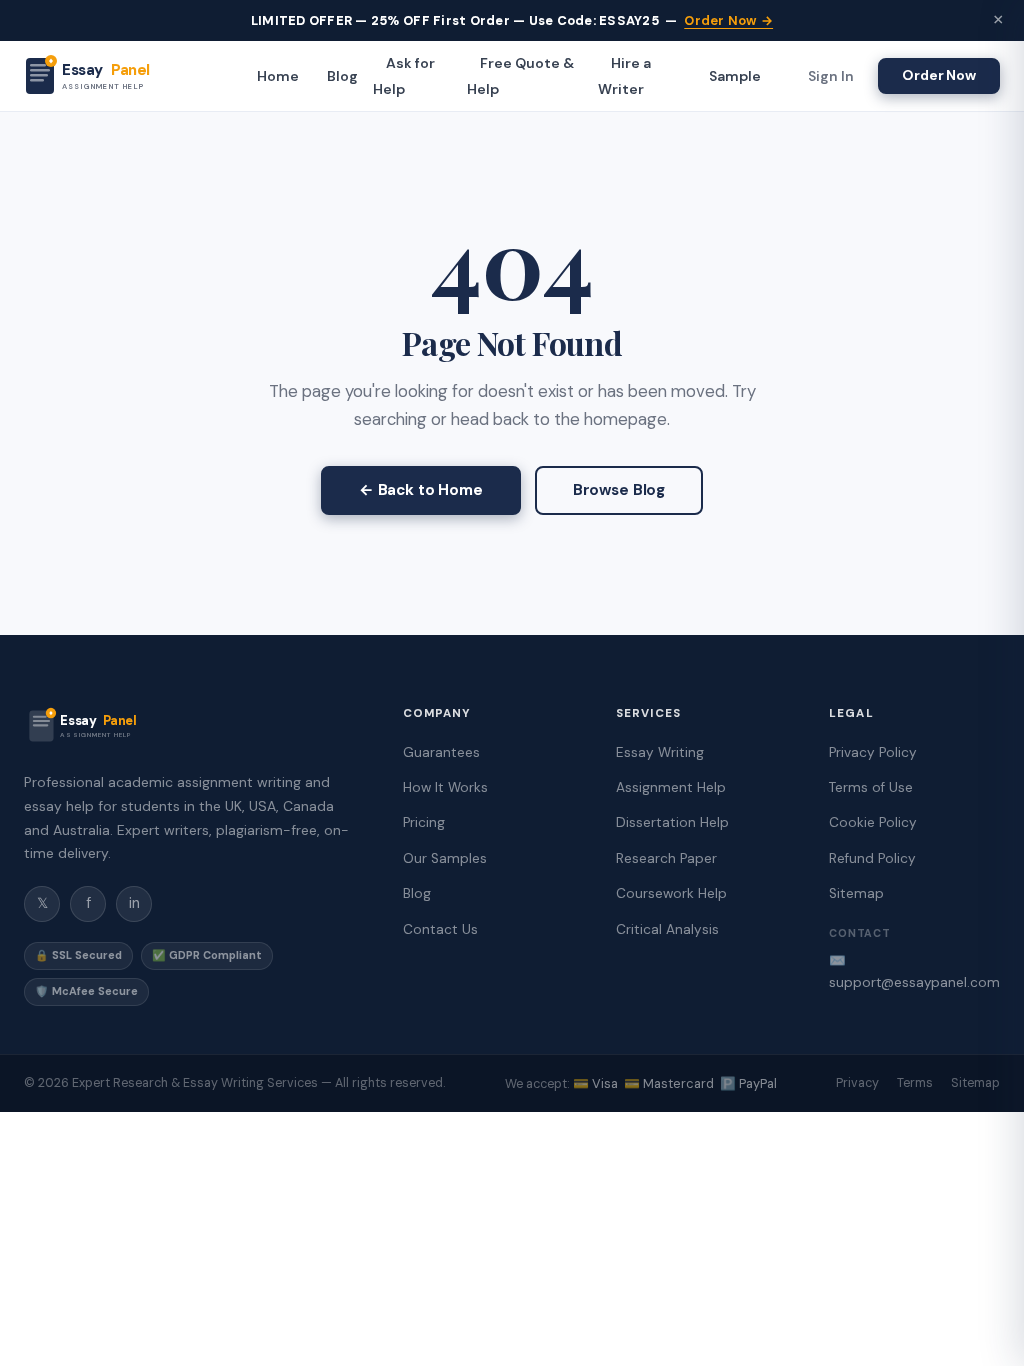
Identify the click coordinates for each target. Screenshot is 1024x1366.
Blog (342, 76)
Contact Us (440, 929)
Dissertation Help (672, 822)
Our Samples (445, 858)
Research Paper (666, 858)
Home (278, 76)
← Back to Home (421, 490)
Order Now (939, 75)
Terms (915, 1083)
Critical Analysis (667, 929)
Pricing (424, 822)
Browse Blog (619, 490)
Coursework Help (671, 893)
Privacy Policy (873, 752)
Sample (735, 76)
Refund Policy (872, 858)
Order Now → (728, 20)
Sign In (831, 76)
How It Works (445, 787)
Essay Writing (660, 752)
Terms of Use (871, 787)
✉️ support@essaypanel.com (914, 971)
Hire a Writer (624, 76)
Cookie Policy (873, 822)
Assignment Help (671, 787)
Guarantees (441, 752)
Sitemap (856, 893)
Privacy (857, 1083)
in (134, 903)
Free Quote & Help (520, 76)
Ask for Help (404, 76)
